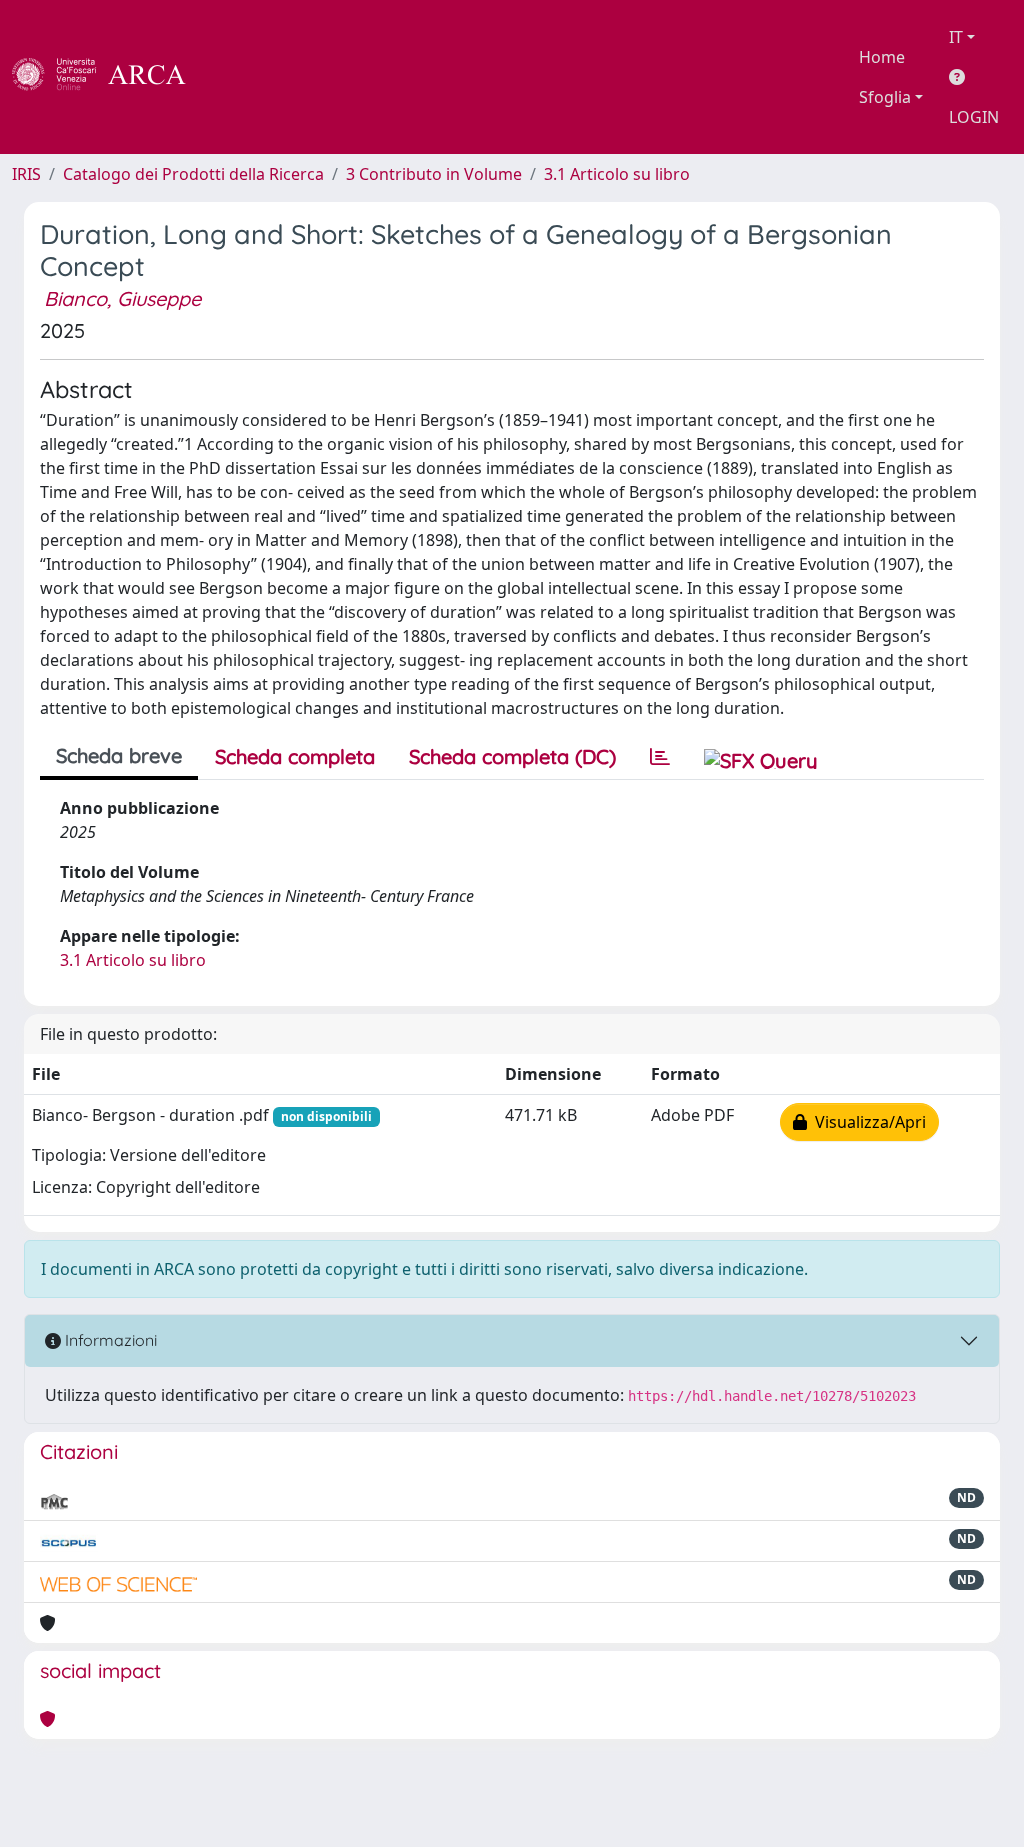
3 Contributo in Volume (434, 174)
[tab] (660, 757)
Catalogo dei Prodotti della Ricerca (193, 174)
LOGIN (974, 117)
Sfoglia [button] (885, 97)
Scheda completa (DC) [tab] (512, 756)
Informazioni (109, 1340)
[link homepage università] (240, 77)
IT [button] (956, 37)
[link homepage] (110, 77)
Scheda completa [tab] (295, 756)
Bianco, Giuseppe (122, 298)
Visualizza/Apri (866, 1122)
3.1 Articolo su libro (617, 174)
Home (882, 57)
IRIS (26, 174)
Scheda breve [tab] (119, 755)
